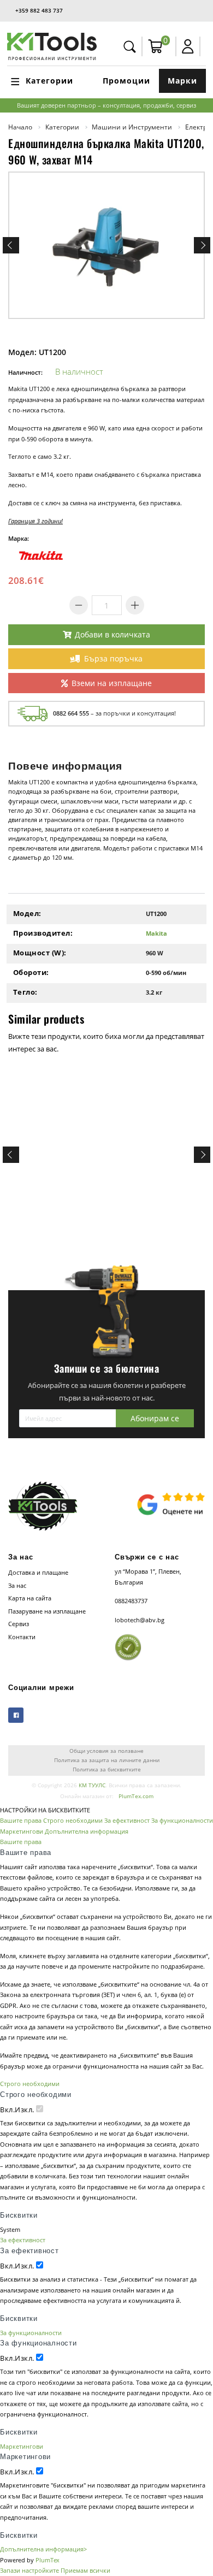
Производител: (43, 933)
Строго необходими (73, 1820)
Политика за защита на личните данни (107, 1760)
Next (202, 245)
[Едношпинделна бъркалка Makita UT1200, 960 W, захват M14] (106, 245)
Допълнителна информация (87, 1831)
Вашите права (21, 1820)
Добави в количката (113, 634)
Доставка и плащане (38, 1572)
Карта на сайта (30, 1598)
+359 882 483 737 (39, 10)
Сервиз (19, 1624)
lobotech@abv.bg (140, 1620)
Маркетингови (22, 1831)
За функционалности (182, 1820)
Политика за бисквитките (107, 1769)
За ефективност (127, 1820)
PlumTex (48, 2560)
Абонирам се (155, 1418)
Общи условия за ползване (106, 1751)
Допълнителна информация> (43, 2549)
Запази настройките (29, 2570)
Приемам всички (85, 2570)
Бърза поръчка (113, 658)
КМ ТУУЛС (92, 1785)
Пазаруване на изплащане (47, 1611)
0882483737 (131, 1601)
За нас (17, 1585)
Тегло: (25, 992)
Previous (11, 245)
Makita (156, 933)
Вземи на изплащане (112, 683)
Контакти (22, 1637)
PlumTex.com (136, 1796)
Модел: (27, 913)
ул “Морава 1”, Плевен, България (148, 1577)
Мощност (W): (40, 953)
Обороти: (31, 972)
